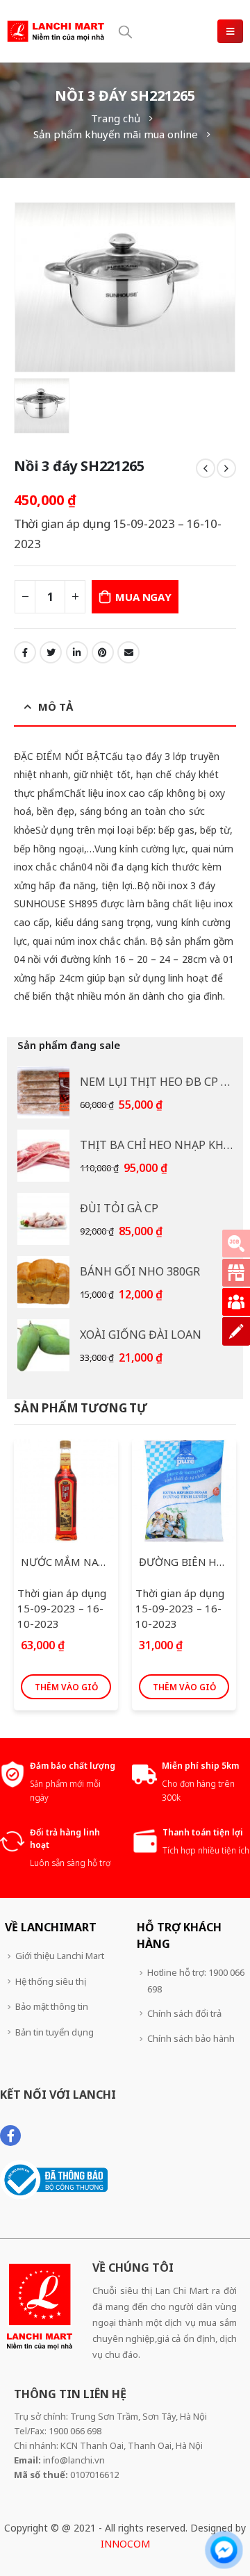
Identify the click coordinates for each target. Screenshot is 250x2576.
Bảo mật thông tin (52, 2006)
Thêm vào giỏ (66, 1687)
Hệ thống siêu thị (51, 1981)
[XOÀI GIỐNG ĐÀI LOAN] (43, 1345)
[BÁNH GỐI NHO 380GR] (43, 1282)
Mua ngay (143, 597)
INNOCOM (125, 2544)
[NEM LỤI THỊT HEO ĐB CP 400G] (43, 1092)
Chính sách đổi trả (184, 2013)
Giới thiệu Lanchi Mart (60, 1956)
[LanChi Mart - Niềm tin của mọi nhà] (56, 31)
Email (128, 652)
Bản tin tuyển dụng (55, 2032)
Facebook (25, 652)
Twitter (51, 652)
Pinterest (103, 652)
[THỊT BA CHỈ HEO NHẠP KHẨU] (43, 1156)
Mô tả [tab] (56, 707)
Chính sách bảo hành (191, 2038)
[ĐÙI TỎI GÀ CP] (43, 1219)
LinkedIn (77, 652)
